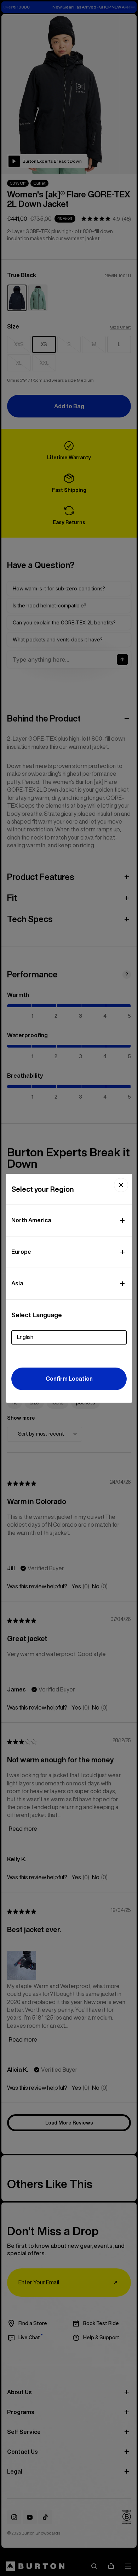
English (25, 1337)
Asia (17, 1283)
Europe (21, 1252)
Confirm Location (69, 1379)
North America (31, 1220)
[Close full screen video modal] (121, 1185)
